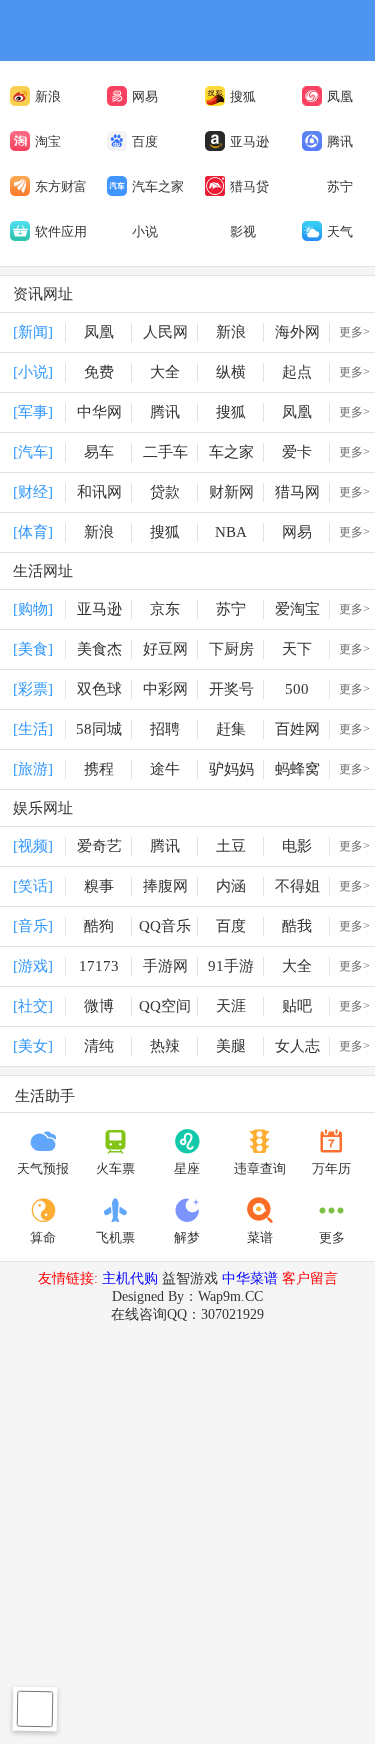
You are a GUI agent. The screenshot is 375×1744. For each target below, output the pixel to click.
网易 (145, 96)
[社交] (33, 1006)
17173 (99, 966)
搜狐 (243, 96)
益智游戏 (190, 1278)
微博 (99, 1006)
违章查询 (260, 1168)
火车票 (115, 1168)
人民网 (165, 332)
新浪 (48, 96)
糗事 (99, 886)
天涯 (231, 1006)
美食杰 (99, 649)
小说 (145, 231)
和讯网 (99, 492)
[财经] (33, 492)
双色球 (99, 689)
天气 (340, 231)
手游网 (165, 966)
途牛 (165, 769)
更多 (332, 1237)
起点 (297, 372)
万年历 (331, 1168)
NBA (231, 532)
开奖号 (231, 689)
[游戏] (33, 966)
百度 (145, 141)
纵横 (231, 372)
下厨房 (231, 649)
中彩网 (165, 689)
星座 (187, 1168)
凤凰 (340, 96)
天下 (297, 649)
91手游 (231, 966)
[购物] (33, 609)
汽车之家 (158, 186)
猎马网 (297, 492)
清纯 (99, 1046)
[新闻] (33, 332)
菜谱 (260, 1237)
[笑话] (33, 886)
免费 (99, 372)
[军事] (33, 412)
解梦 (187, 1237)
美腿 (231, 1046)
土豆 (231, 846)
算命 (43, 1237)
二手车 (165, 452)
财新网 (231, 492)
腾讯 (340, 141)
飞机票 (115, 1237)
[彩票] (33, 689)
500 (297, 689)
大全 (165, 372)
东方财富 (61, 186)
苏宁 (340, 186)
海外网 (297, 332)
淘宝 (48, 141)
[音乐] (33, 926)
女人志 (297, 1046)
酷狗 (99, 926)
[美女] (33, 1046)
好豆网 (165, 649)
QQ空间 (165, 1006)
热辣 (165, 1046)
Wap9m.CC (230, 1296)
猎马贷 (249, 186)
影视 (243, 231)
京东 (165, 609)
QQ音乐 (165, 926)
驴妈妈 (231, 769)
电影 (297, 846)
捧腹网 (165, 886)
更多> (354, 332)
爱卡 (297, 452)
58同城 (99, 729)
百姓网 (297, 729)
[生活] (33, 729)
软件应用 (61, 231)
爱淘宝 (297, 609)
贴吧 (297, 1006)
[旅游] (33, 769)
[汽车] (33, 452)
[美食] (33, 649)
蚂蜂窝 (297, 769)
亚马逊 (249, 141)
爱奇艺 (99, 846)
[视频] (33, 846)
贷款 (165, 492)
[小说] (33, 372)
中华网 (99, 412)
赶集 (231, 729)
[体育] (33, 532)
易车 (99, 452)
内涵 (231, 886)
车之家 (231, 452)
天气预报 (43, 1168)
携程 (99, 769)
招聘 (165, 729)
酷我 (297, 926)
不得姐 (297, 886)
